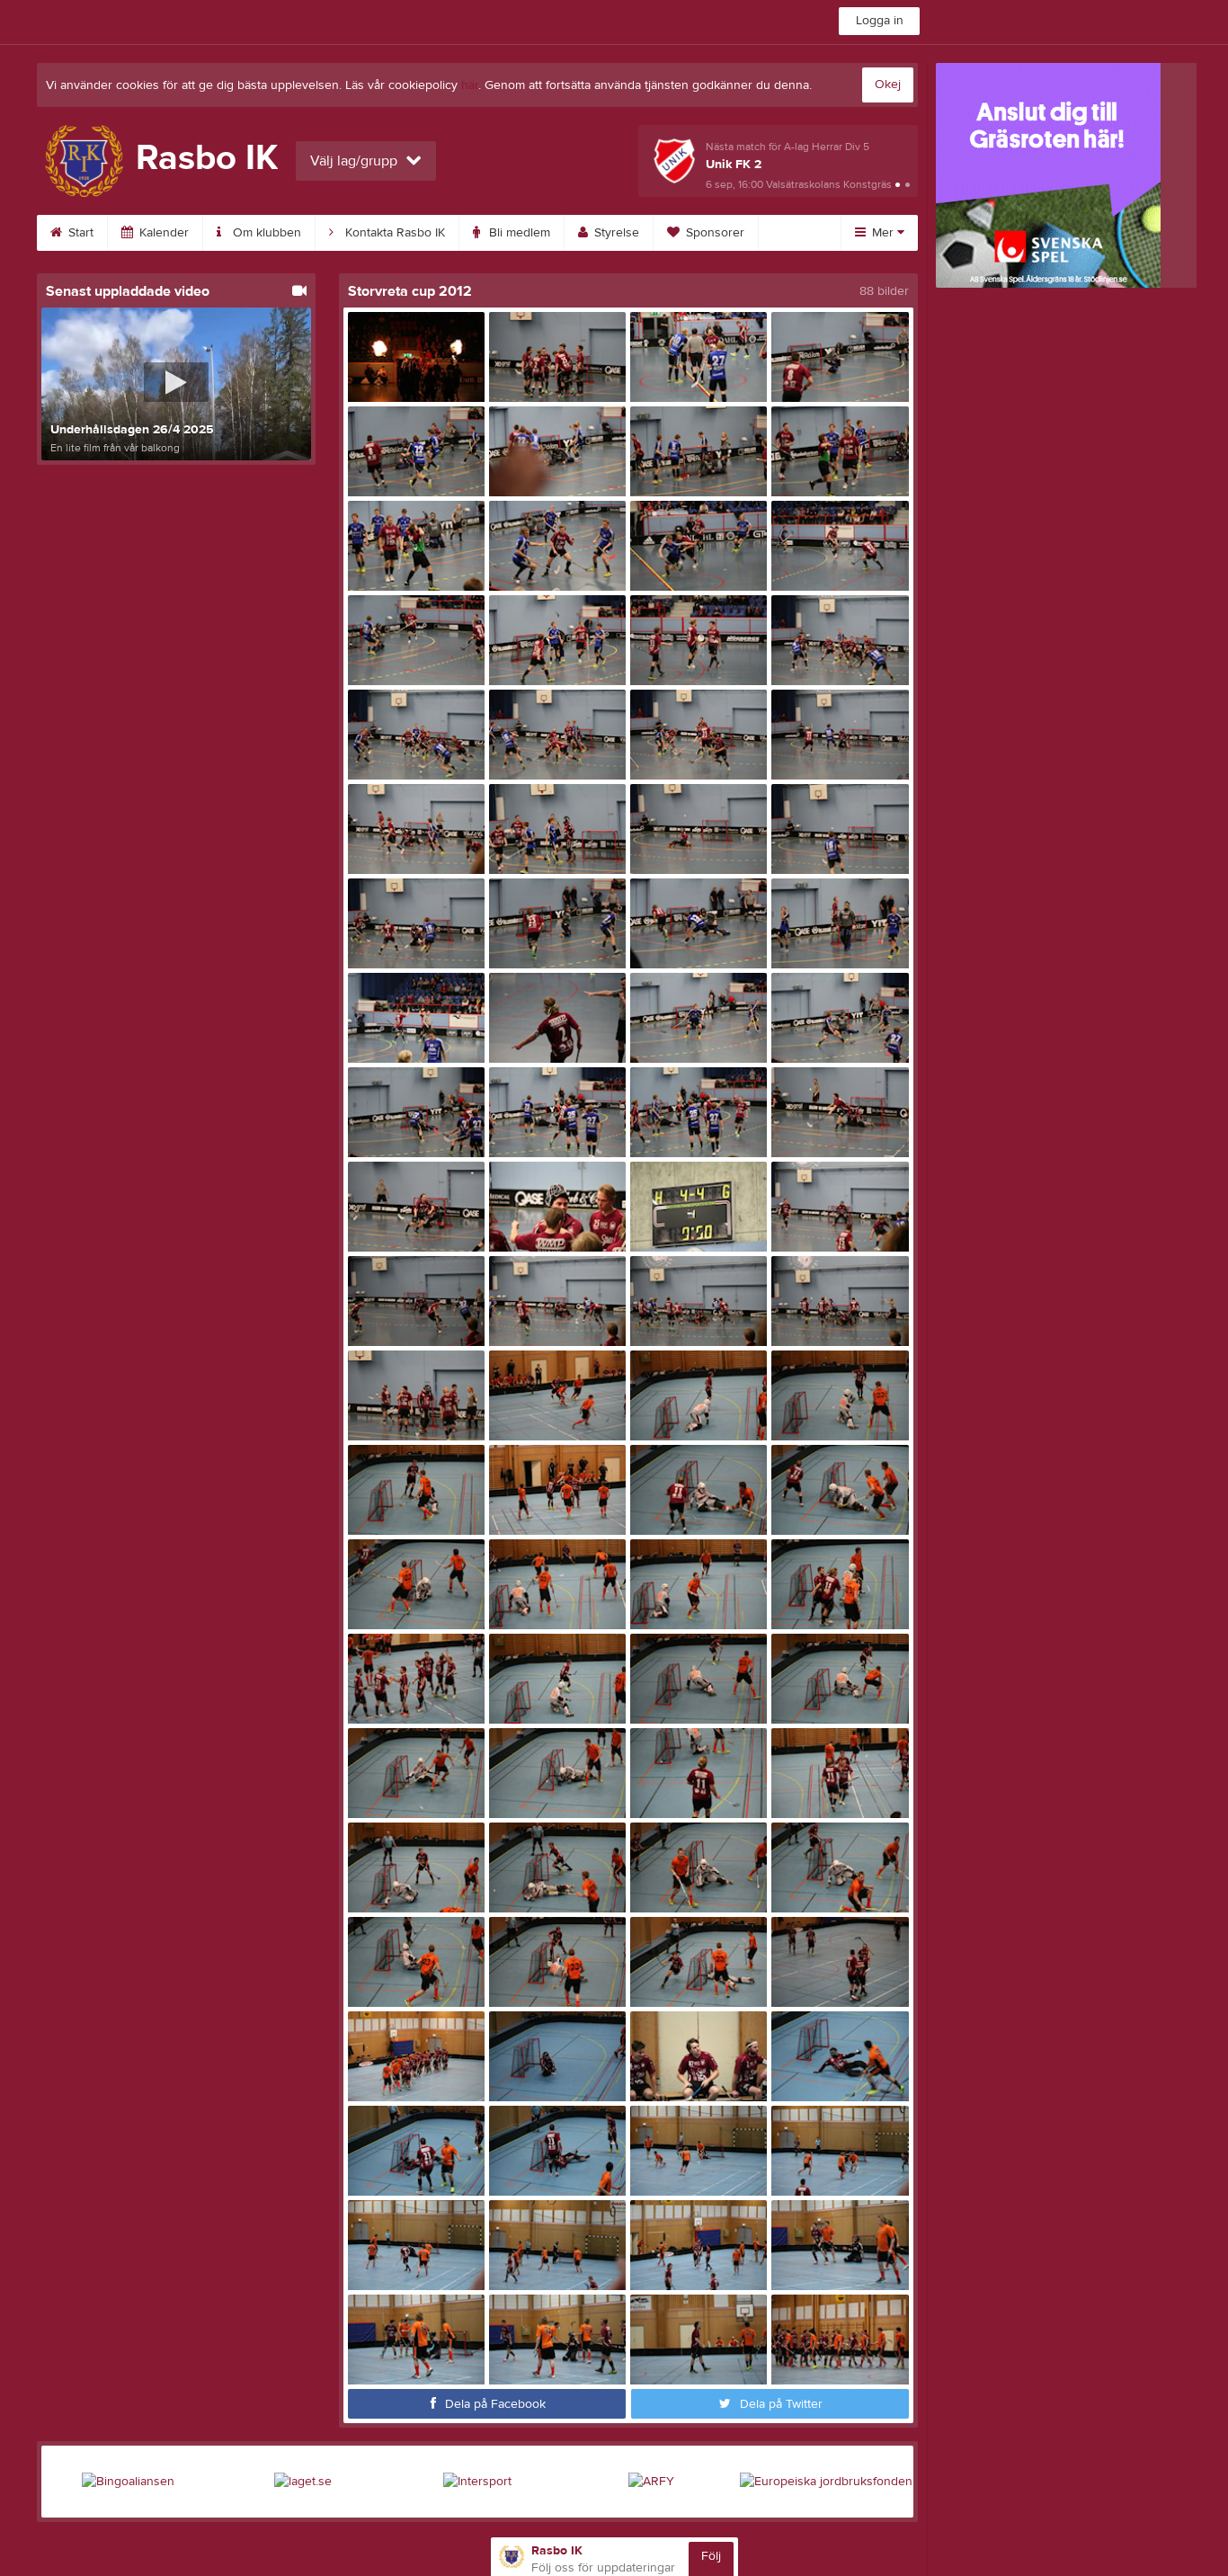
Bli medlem (518, 233)
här (470, 85)
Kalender (162, 233)
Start (79, 233)
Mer (883, 233)
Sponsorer (713, 233)
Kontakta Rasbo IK (393, 233)
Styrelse (615, 233)
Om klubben (265, 233)
